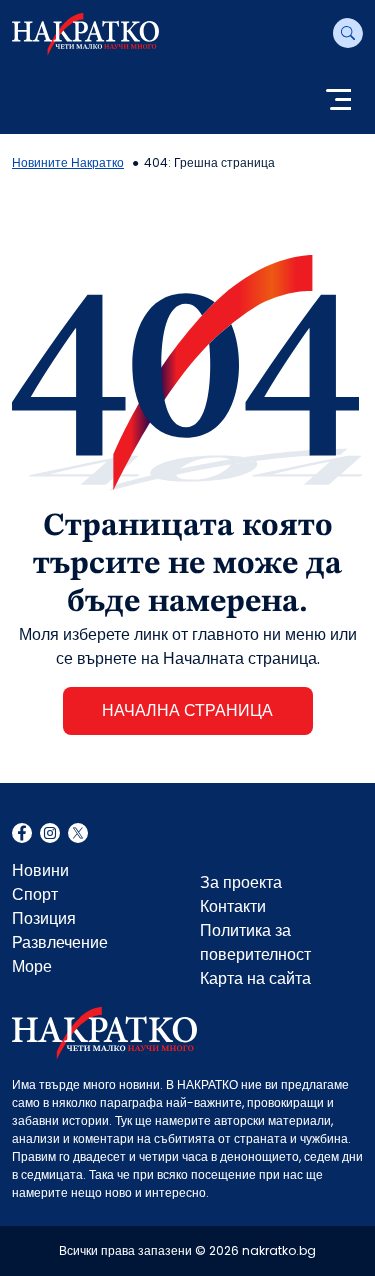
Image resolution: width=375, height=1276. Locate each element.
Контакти (233, 906)
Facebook (22, 835)
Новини (40, 870)
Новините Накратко (68, 162)
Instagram (50, 835)
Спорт (35, 894)
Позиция (44, 918)
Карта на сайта (255, 978)
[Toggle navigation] (338, 101)
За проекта (241, 882)
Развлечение (60, 942)
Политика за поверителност (255, 942)
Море (32, 966)
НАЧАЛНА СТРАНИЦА (187, 710)
